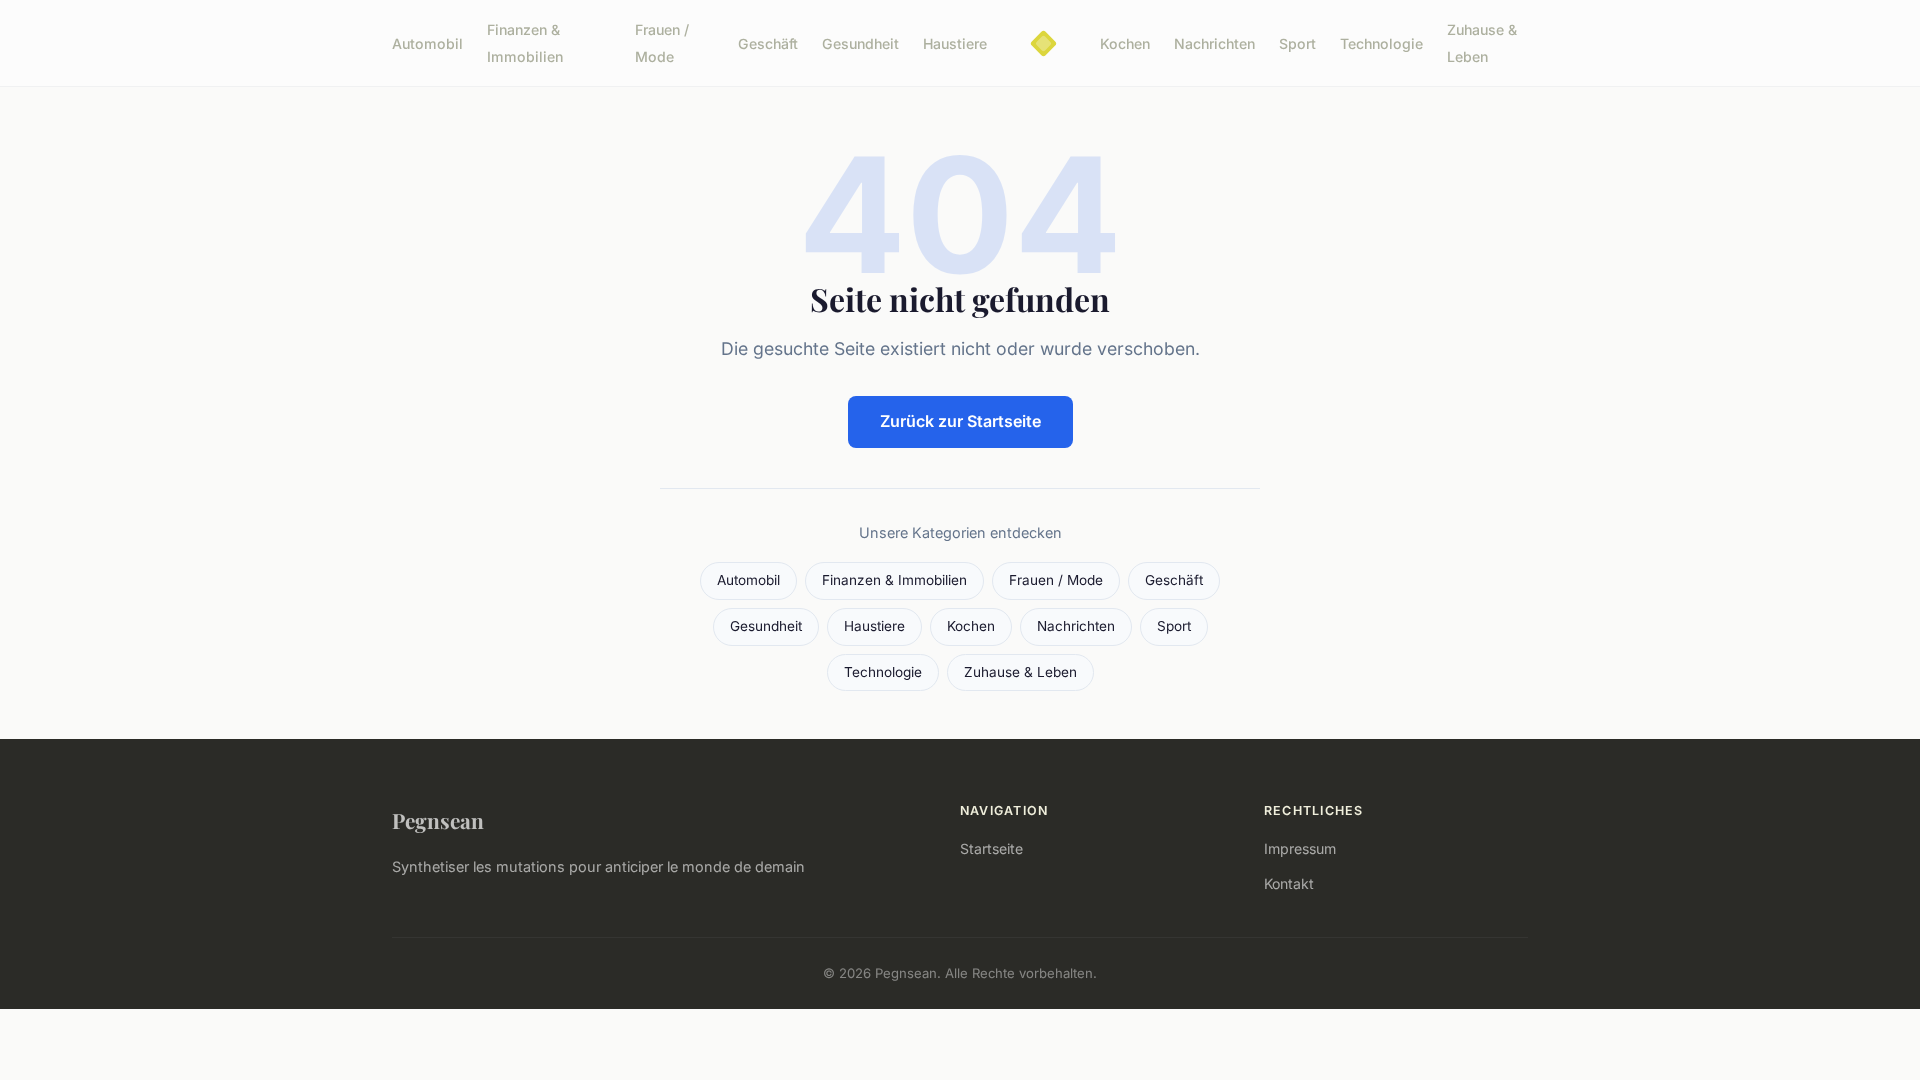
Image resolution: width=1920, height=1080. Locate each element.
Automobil (427, 43)
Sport (1297, 43)
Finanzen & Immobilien (525, 43)
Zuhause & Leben (1482, 43)
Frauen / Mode (662, 43)
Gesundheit (860, 43)
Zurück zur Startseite (960, 421)
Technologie (1381, 43)
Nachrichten (1214, 43)
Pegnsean (438, 820)
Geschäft (768, 43)
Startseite (991, 848)
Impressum (1300, 848)
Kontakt (1289, 883)
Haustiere (955, 43)
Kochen (1125, 43)
